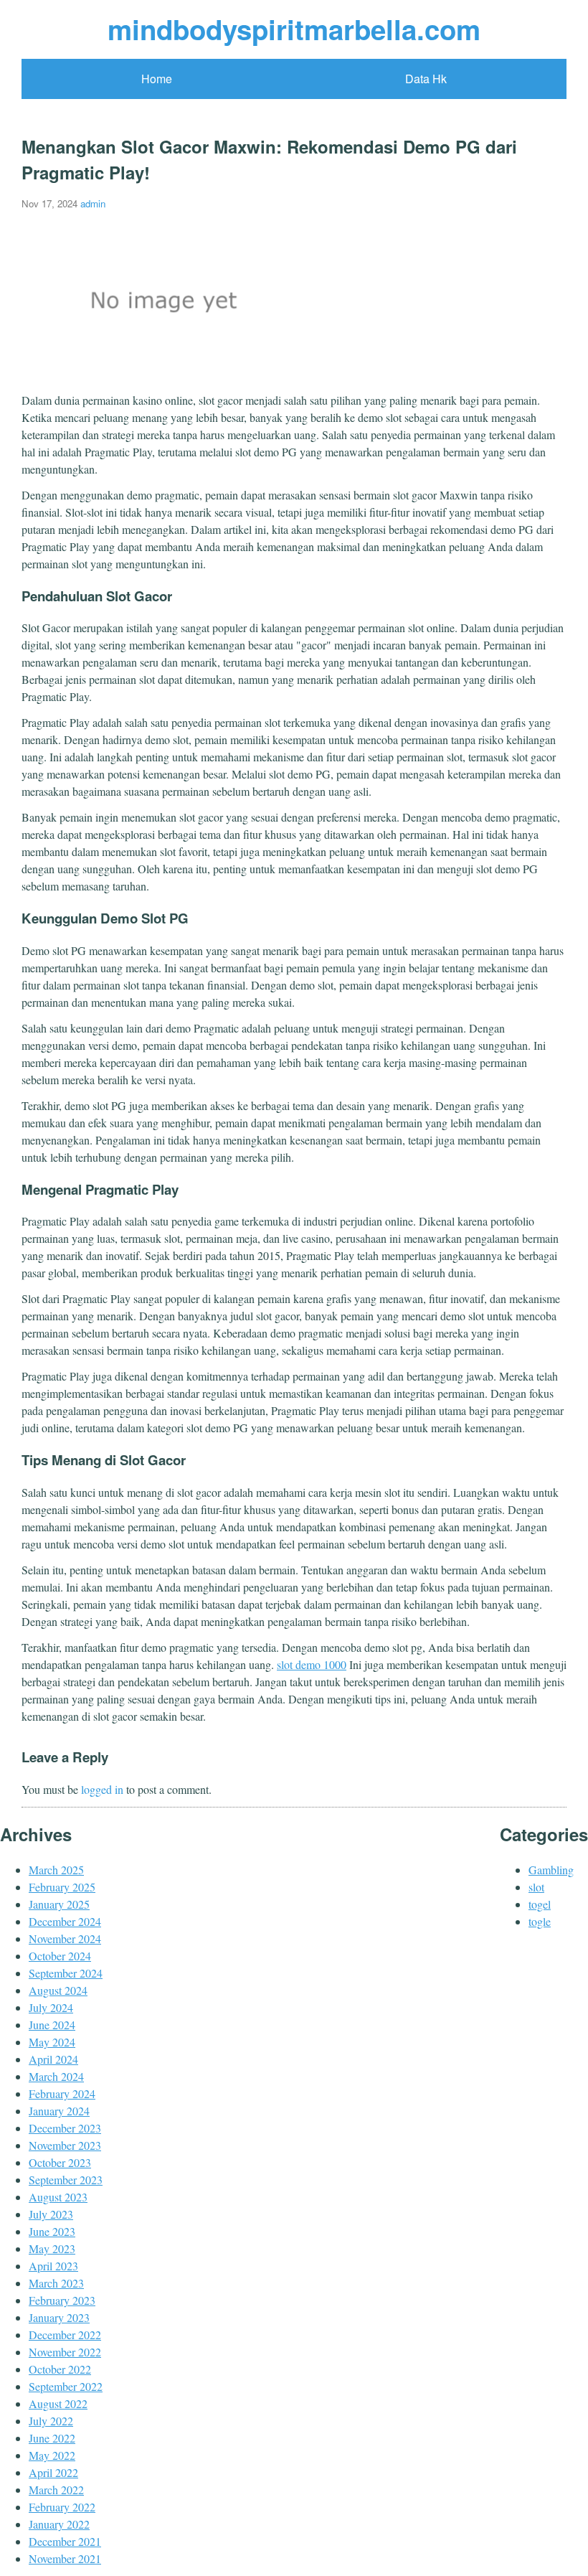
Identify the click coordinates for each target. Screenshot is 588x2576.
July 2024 (51, 2007)
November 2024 (65, 1938)
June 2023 (52, 2231)
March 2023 (56, 2283)
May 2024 (52, 2042)
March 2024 (56, 2076)
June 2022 (52, 2438)
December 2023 (65, 2128)
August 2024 (58, 1990)
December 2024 (65, 1921)
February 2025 (62, 1887)
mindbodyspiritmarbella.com (294, 29)
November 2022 (65, 2352)
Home (157, 79)
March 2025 (56, 1870)
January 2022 (59, 2524)
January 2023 (59, 2317)
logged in (102, 1789)
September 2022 (66, 2386)
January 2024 (59, 2111)
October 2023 (60, 2162)
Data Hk (426, 79)
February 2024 (62, 2093)
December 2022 (65, 2335)
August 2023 (58, 2197)
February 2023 (62, 2300)
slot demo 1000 (312, 1664)
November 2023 (65, 2145)
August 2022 (58, 2403)
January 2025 (59, 1904)
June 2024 (52, 2025)
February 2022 (62, 2507)
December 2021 (65, 2541)
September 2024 (66, 1973)
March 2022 (56, 2490)
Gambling (551, 1870)
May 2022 (52, 2455)
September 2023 (66, 2180)
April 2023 (53, 2266)
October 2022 (60, 2369)
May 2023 (52, 2248)
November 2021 (65, 2558)
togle (540, 1921)
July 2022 (51, 2421)
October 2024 (60, 1956)
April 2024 (53, 2059)
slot (536, 1887)
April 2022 (53, 2472)
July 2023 (51, 2214)
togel (540, 1904)
